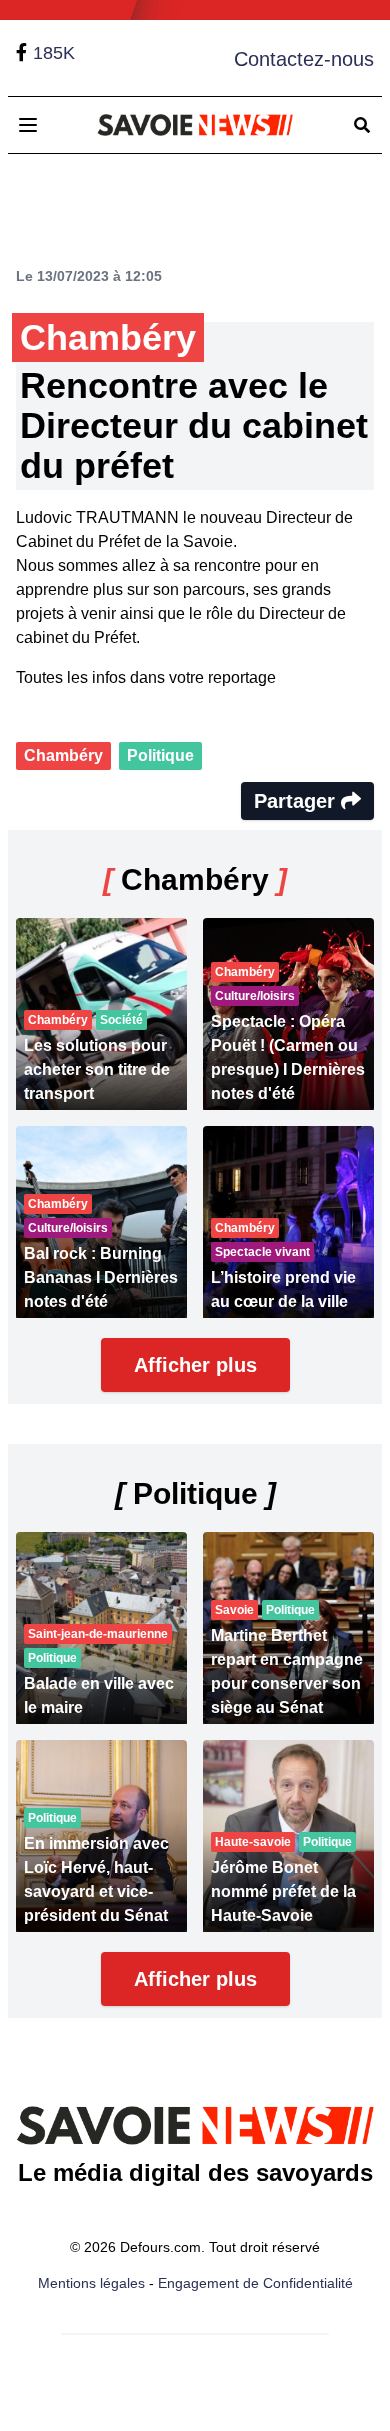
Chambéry (63, 755)
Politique (160, 755)
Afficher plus (195, 1365)
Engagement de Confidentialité (255, 2283)
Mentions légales (91, 2283)
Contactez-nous (304, 59)
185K (54, 53)
